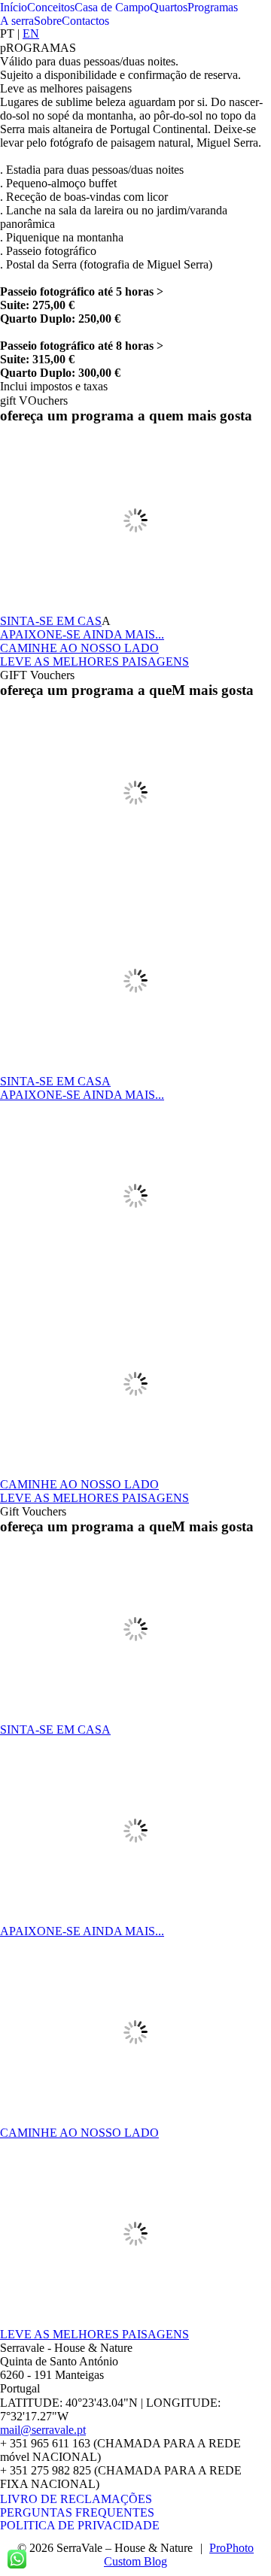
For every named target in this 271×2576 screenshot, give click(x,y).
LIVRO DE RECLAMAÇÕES (76, 2499)
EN (31, 33)
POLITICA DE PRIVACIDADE (80, 2525)
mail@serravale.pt (43, 2430)
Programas (213, 7)
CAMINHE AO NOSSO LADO (79, 648)
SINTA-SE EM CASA (55, 1081)
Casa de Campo (112, 7)
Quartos (169, 7)
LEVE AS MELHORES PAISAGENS (94, 661)
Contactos (85, 21)
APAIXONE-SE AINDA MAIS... (82, 634)
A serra (17, 21)
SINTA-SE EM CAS (51, 621)
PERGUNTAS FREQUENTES (77, 2512)
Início (14, 7)
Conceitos (51, 7)
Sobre (48, 21)
